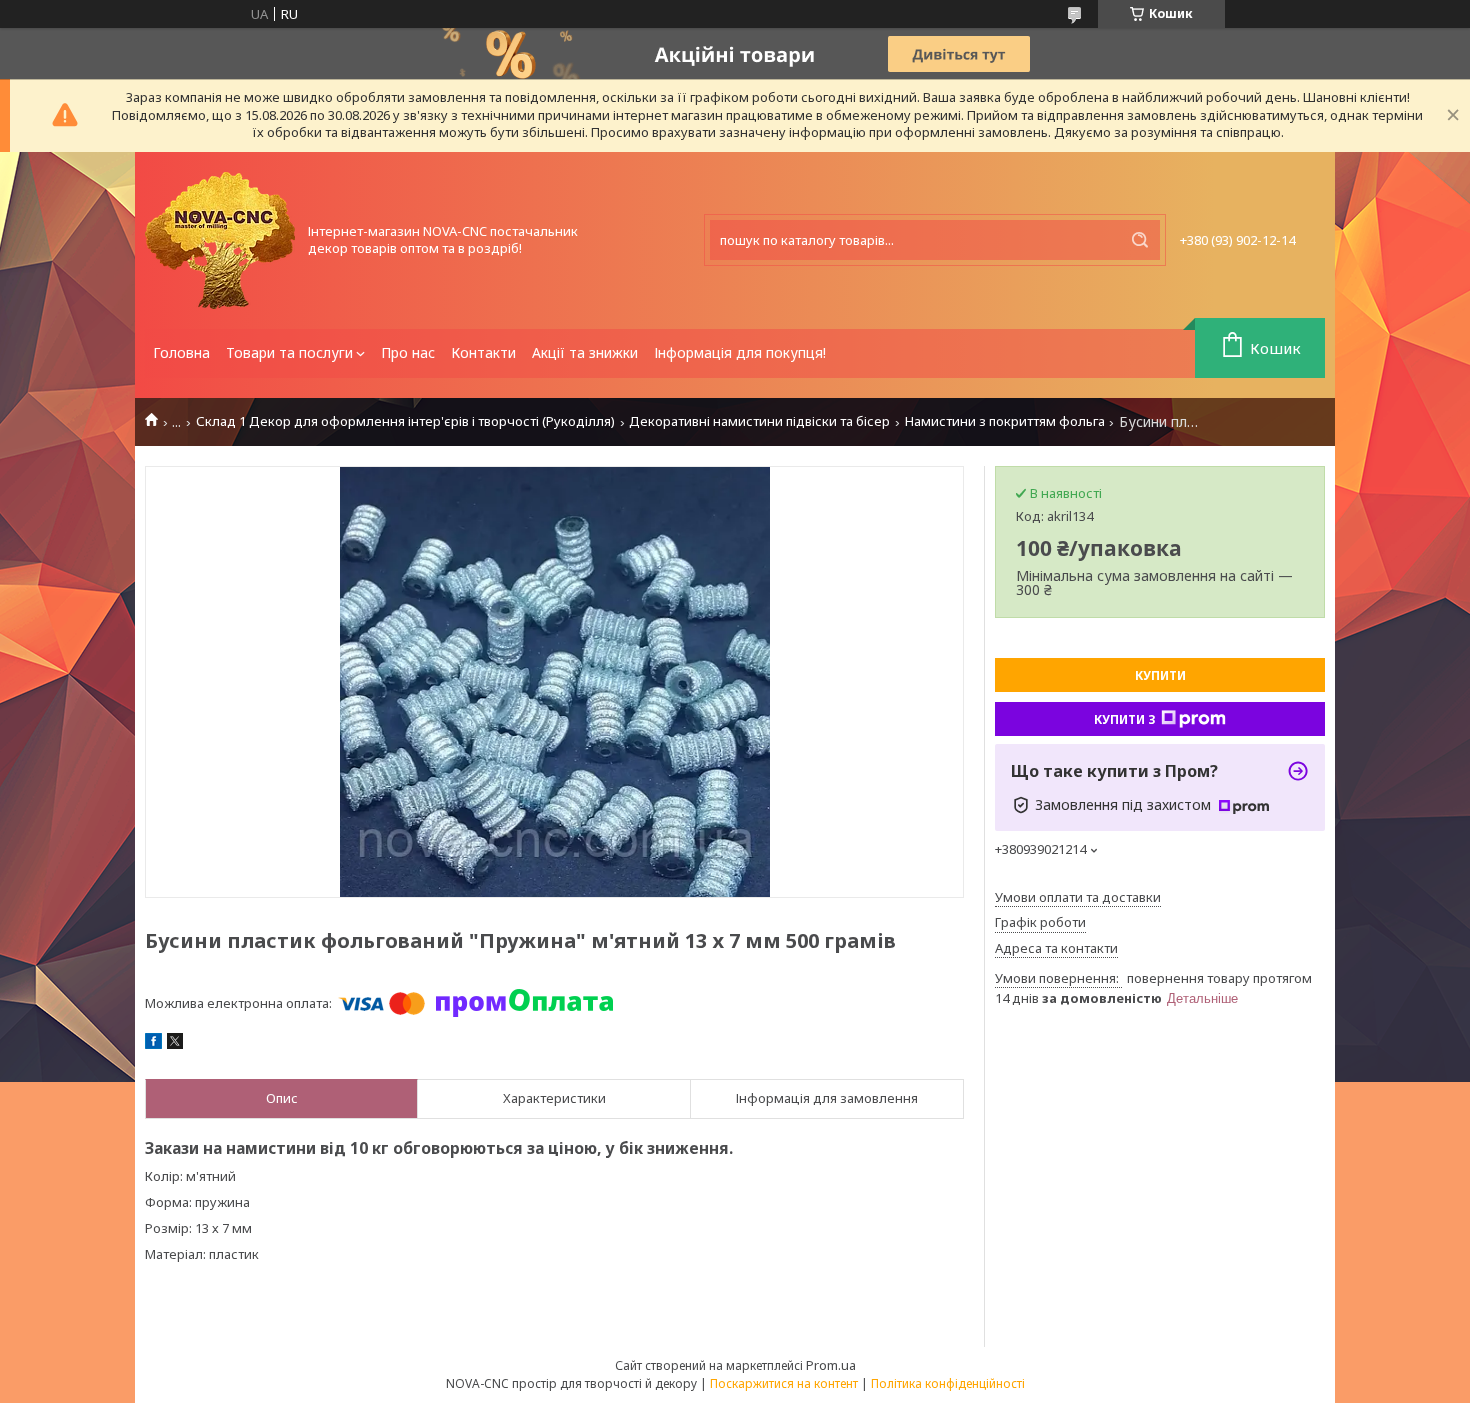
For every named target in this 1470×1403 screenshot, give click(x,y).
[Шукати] (1140, 240)
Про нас (408, 352)
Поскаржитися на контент (784, 1383)
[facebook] (153, 1044)
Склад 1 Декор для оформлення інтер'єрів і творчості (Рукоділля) (405, 421)
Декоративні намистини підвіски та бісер (759, 421)
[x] (175, 1044)
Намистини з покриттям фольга (1005, 421)
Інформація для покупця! (740, 352)
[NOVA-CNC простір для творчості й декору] (220, 240)
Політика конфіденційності (948, 1383)
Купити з (1125, 719)
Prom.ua (831, 1365)
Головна (181, 352)
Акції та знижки (585, 352)
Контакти (483, 352)
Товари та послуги (289, 352)
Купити (1160, 675)
